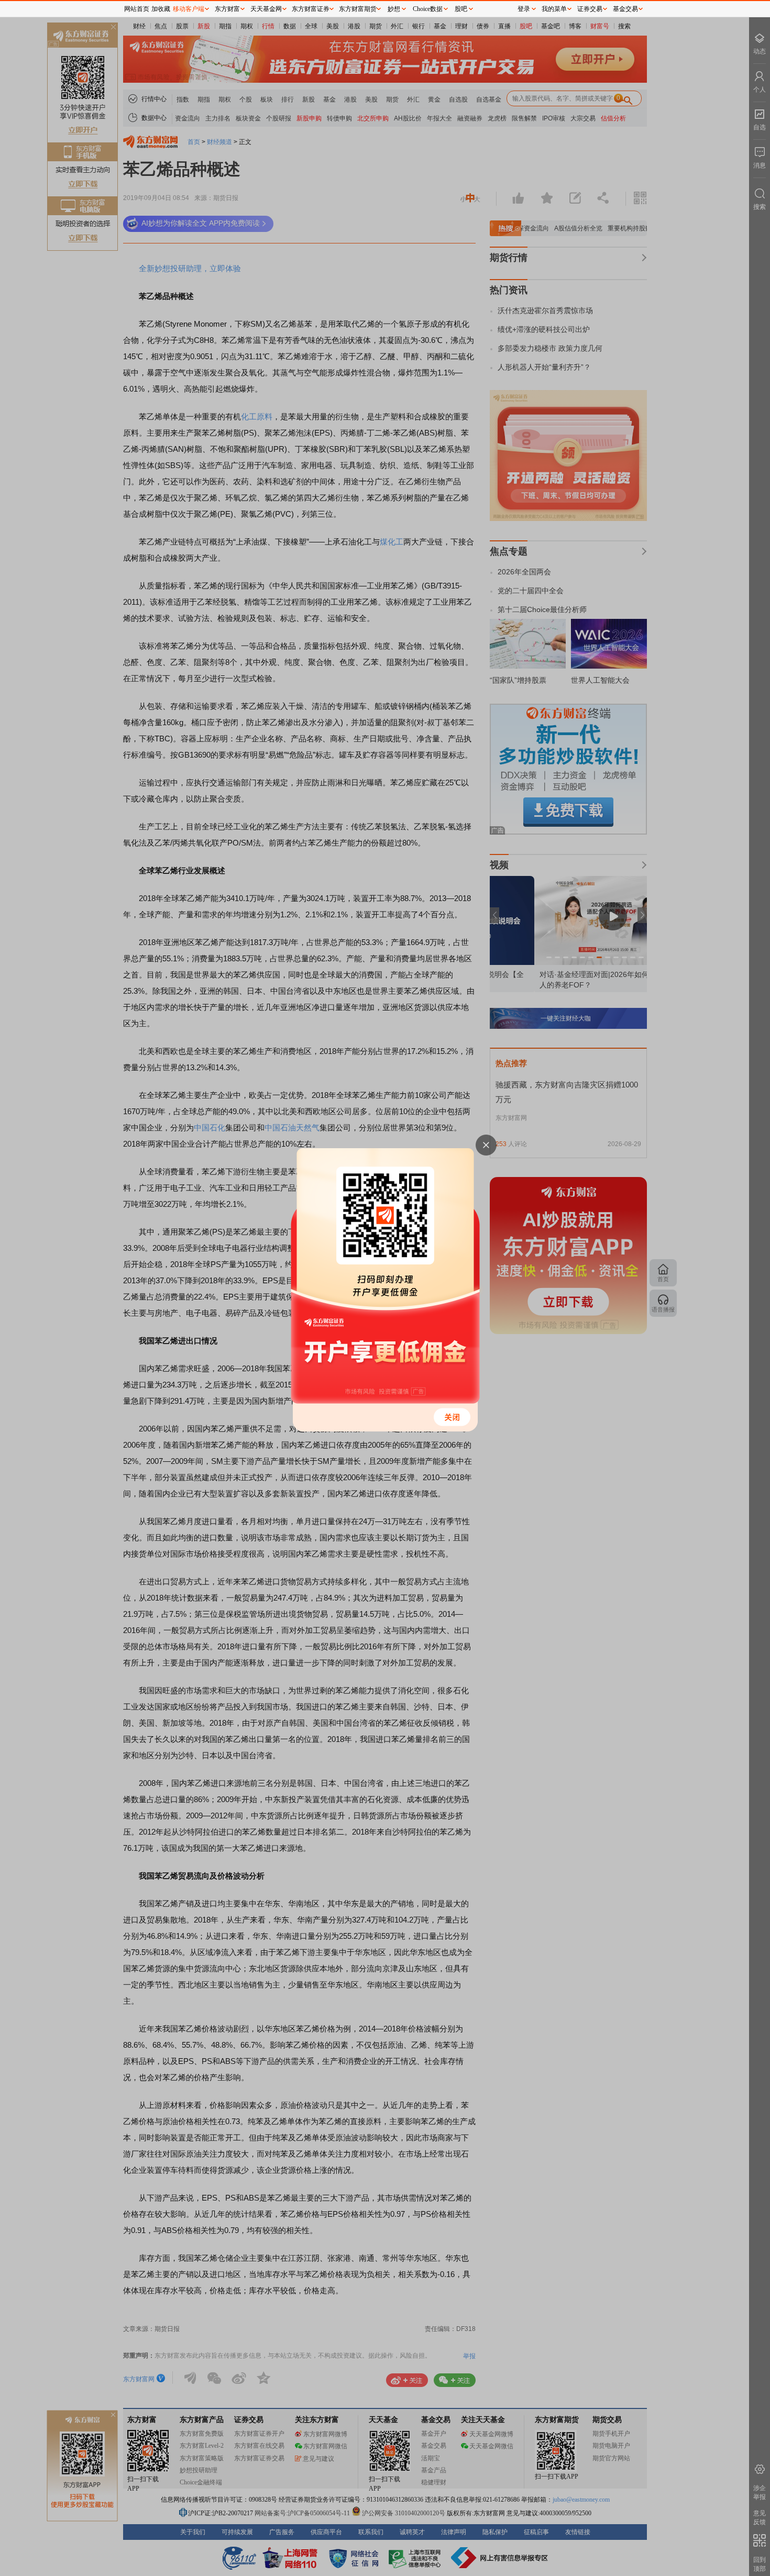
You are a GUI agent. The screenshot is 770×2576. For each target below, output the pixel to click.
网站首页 (137, 9)
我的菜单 (554, 9)
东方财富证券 (311, 9)
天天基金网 (266, 9)
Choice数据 (428, 9)
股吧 (461, 9)
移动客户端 (189, 9)
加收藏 (161, 9)
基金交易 (625, 9)
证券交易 (590, 9)
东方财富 (227, 9)
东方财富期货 (358, 9)
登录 (524, 9)
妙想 (394, 9)
